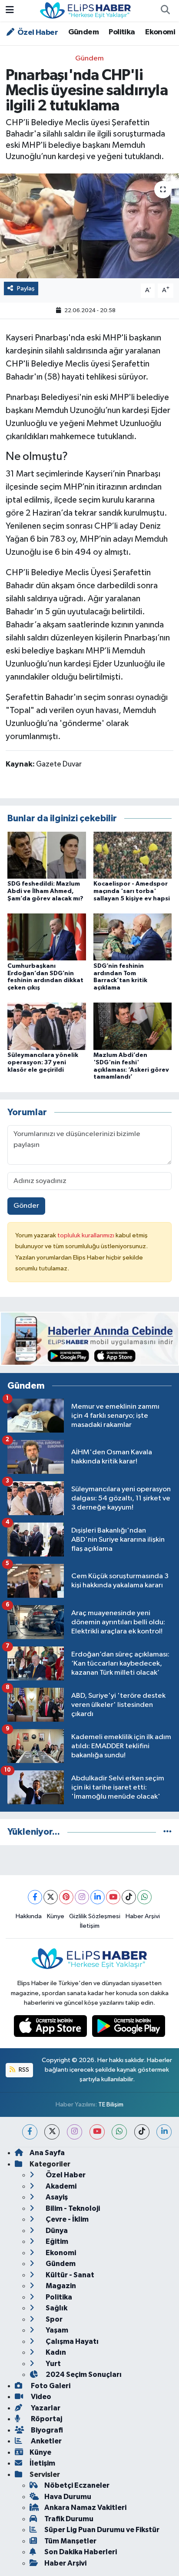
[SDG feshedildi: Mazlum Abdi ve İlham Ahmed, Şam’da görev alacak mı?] (47, 855)
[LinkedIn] (98, 1897)
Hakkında (29, 1916)
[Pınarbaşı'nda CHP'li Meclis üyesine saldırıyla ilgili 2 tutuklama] (89, 226)
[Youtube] (113, 1897)
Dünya (56, 2231)
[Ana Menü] (10, 11)
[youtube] (97, 2132)
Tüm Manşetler (70, 2541)
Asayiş (56, 2197)
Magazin (60, 2286)
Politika (122, 32)
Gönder (26, 1206)
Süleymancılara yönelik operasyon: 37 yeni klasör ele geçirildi (43, 1063)
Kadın (55, 2352)
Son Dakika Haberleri (81, 2552)
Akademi (60, 2186)
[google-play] (129, 2028)
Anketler (46, 2441)
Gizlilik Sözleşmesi (95, 1916)
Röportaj (46, 2419)
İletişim (90, 1926)
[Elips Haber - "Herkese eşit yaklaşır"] (86, 10)
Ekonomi (160, 32)
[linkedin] (164, 2132)
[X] (51, 1897)
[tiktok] (142, 2132)
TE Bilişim (111, 2104)
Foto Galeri (50, 2386)
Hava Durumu (68, 2497)
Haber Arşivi (143, 1916)
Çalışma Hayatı (71, 2341)
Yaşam (56, 2330)
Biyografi (46, 2430)
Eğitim (56, 2241)
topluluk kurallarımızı (86, 1235)
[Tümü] (167, 1832)
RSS (23, 2070)
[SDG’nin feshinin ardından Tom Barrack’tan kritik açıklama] (133, 937)
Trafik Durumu (69, 2519)
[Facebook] (35, 1897)
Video (40, 2397)
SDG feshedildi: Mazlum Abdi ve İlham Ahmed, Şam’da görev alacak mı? (45, 891)
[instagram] (75, 2132)
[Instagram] (82, 1897)
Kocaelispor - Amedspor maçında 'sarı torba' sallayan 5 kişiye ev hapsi (132, 891)
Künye (56, 1916)
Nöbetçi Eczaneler (77, 2485)
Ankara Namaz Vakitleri (85, 2508)
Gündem (83, 32)
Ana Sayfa (47, 2153)
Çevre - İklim (66, 2219)
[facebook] (30, 2132)
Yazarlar (45, 2408)
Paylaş (26, 288)
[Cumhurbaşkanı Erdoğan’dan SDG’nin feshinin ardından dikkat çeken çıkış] (47, 937)
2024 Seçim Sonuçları (83, 2374)
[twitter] (52, 2132)
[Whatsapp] (144, 1897)
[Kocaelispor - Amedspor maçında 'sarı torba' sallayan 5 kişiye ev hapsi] (133, 855)
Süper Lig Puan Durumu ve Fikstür (102, 2530)
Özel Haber (37, 33)
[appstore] (51, 2028)
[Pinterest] (66, 1897)
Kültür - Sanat (69, 2275)
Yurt (53, 2364)
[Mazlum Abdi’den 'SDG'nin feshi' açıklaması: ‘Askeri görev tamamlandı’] (133, 1026)
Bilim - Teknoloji (72, 2208)
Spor (53, 2319)
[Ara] (165, 11)
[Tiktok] (129, 1897)
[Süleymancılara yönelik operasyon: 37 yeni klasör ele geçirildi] (47, 1026)
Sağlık (56, 2308)
